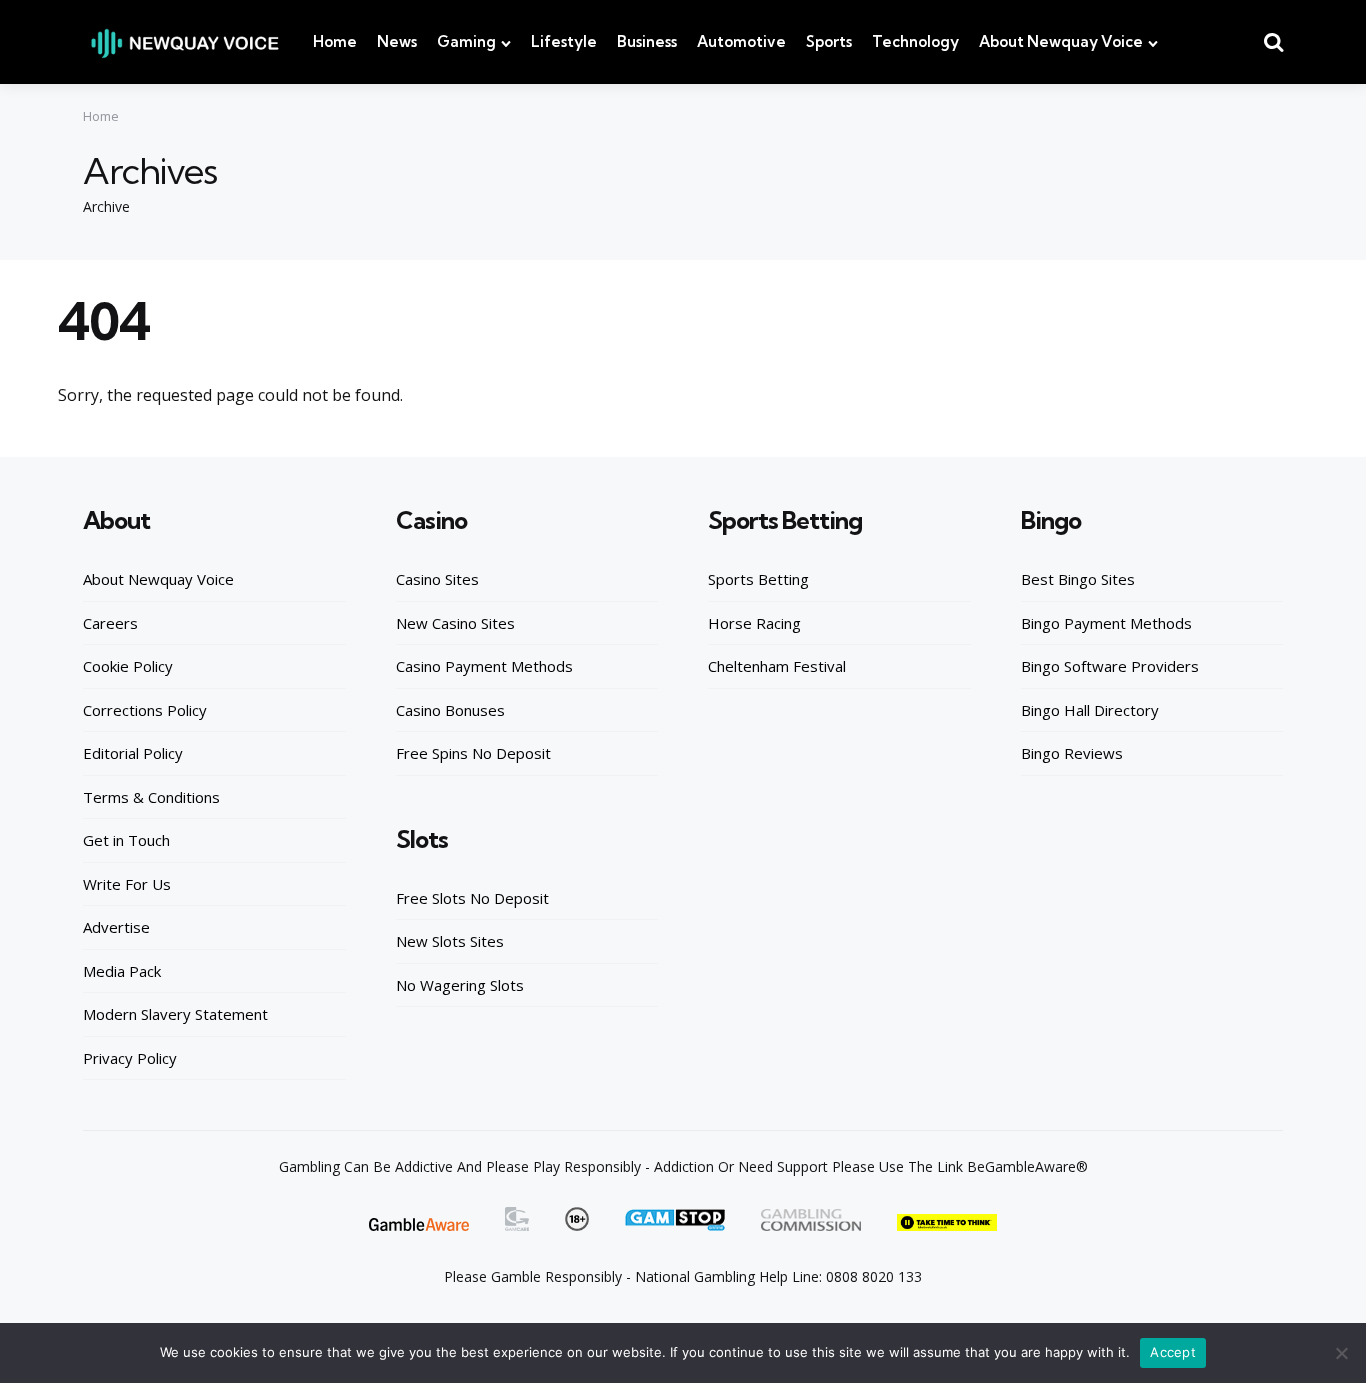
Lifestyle (564, 41)
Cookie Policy (128, 666)
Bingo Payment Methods (1106, 623)
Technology (915, 41)
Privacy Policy (130, 1058)
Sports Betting (758, 579)
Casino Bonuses (450, 710)
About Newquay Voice (1061, 41)
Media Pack (122, 971)
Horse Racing (754, 623)
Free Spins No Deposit (473, 753)
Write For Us (127, 884)
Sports (829, 41)
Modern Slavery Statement (175, 1014)
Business (647, 41)
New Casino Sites (455, 623)
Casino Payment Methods (484, 666)
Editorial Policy (133, 753)
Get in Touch (126, 840)
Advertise (116, 927)
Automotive (741, 41)
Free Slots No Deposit (472, 898)
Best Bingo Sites (1078, 579)
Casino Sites (437, 579)
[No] (1341, 1353)
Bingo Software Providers (1110, 666)
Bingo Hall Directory (1090, 710)
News (397, 41)
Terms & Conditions (151, 797)
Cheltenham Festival (777, 666)
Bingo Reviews (1072, 753)
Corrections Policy (145, 710)
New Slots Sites (450, 941)
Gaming (466, 41)
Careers (110, 623)
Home (335, 41)
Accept (1173, 1352)
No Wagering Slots (460, 985)
